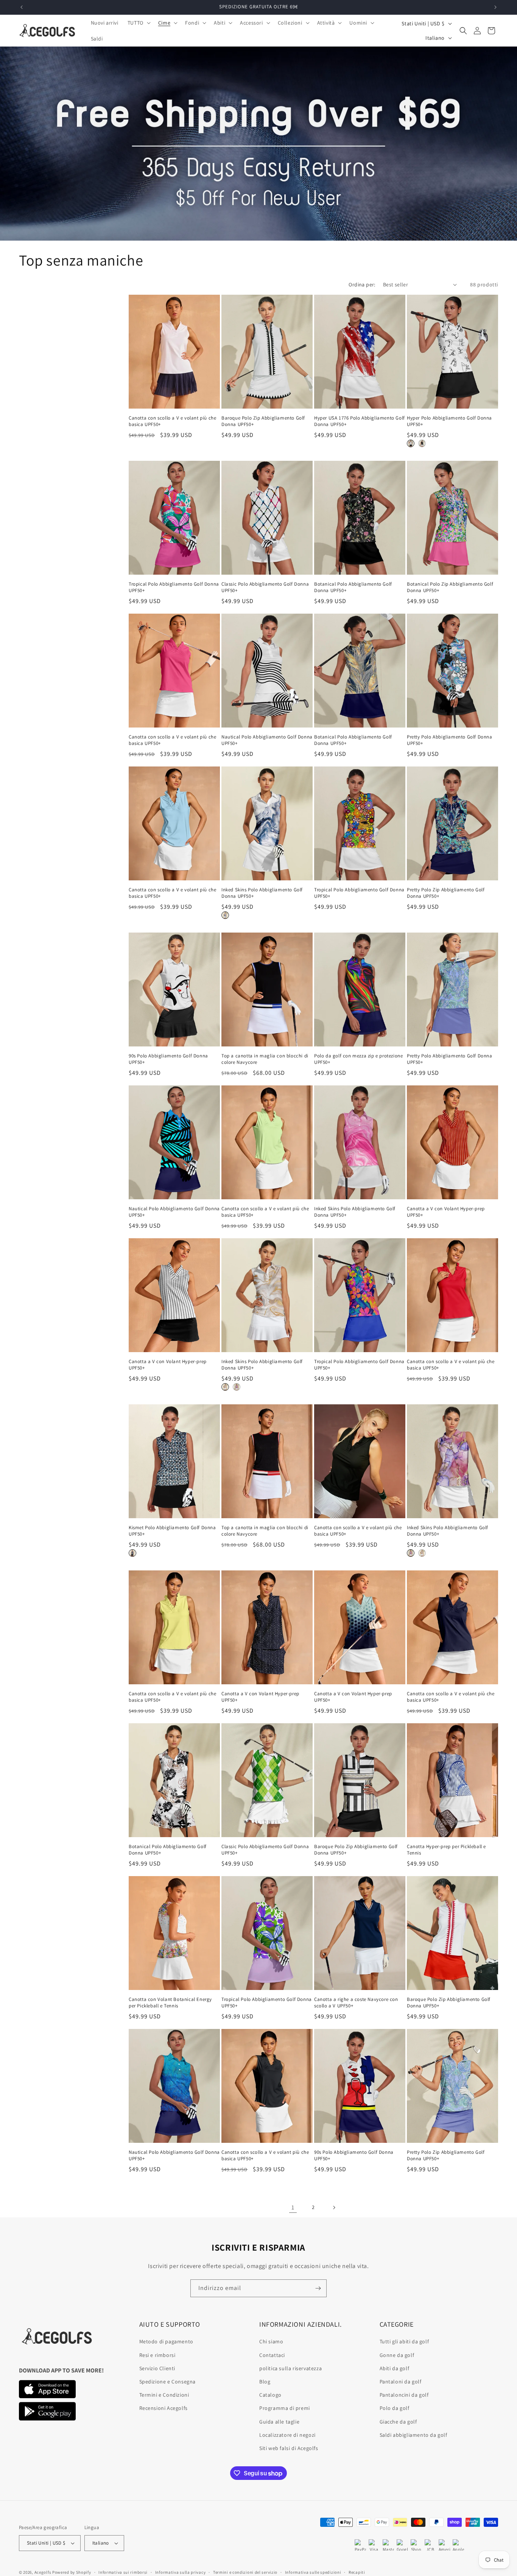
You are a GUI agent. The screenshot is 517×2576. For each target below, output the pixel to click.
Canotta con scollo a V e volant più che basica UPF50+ (172, 421)
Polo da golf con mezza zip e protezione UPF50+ (358, 1059)
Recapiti (357, 2572)
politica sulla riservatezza (290, 2368)
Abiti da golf (395, 2368)
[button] (138, 23)
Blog (265, 2382)
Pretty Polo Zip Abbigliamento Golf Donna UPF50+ (446, 893)
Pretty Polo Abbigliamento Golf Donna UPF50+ (450, 740)
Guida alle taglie (279, 2422)
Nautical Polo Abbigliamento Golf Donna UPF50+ (267, 740)
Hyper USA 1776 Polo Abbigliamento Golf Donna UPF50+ (360, 421)
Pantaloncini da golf (404, 2395)
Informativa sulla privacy (181, 2572)
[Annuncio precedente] (22, 7)
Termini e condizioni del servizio (245, 2572)
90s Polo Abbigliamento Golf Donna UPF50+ (168, 1059)
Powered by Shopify (72, 2572)
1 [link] (293, 2207)
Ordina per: (362, 284)
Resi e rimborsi (157, 2355)
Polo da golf (395, 2408)
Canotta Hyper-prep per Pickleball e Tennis (446, 1850)
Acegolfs (43, 2572)
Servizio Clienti (157, 2368)
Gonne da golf (397, 2355)
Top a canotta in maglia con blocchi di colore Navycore (265, 1059)
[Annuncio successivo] (495, 7)
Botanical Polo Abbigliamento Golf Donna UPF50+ (353, 587)
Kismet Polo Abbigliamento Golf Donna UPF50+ (172, 1531)
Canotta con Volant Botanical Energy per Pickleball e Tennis (170, 2003)
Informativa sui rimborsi (123, 2572)
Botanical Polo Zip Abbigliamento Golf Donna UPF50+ (450, 587)
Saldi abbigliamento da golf (413, 2435)
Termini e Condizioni (164, 2395)
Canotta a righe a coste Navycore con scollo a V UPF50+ (356, 2003)
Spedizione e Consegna (168, 2382)
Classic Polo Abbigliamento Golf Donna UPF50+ (265, 587)
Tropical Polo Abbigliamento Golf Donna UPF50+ (174, 587)
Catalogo (270, 2395)
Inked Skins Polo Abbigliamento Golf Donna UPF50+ (262, 893)
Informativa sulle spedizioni (313, 2572)
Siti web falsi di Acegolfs (289, 2448)
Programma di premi (285, 2408)
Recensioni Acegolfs (164, 2408)
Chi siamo (271, 2341)
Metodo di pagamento (166, 2341)
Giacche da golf (398, 2422)
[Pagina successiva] (334, 2208)
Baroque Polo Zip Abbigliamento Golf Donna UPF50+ (263, 421)
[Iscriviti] (318, 2288)
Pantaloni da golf (401, 2382)
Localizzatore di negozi (287, 2435)
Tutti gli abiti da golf (404, 2341)
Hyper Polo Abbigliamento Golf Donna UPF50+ (449, 421)
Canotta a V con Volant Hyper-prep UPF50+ (446, 1212)
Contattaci (272, 2355)
